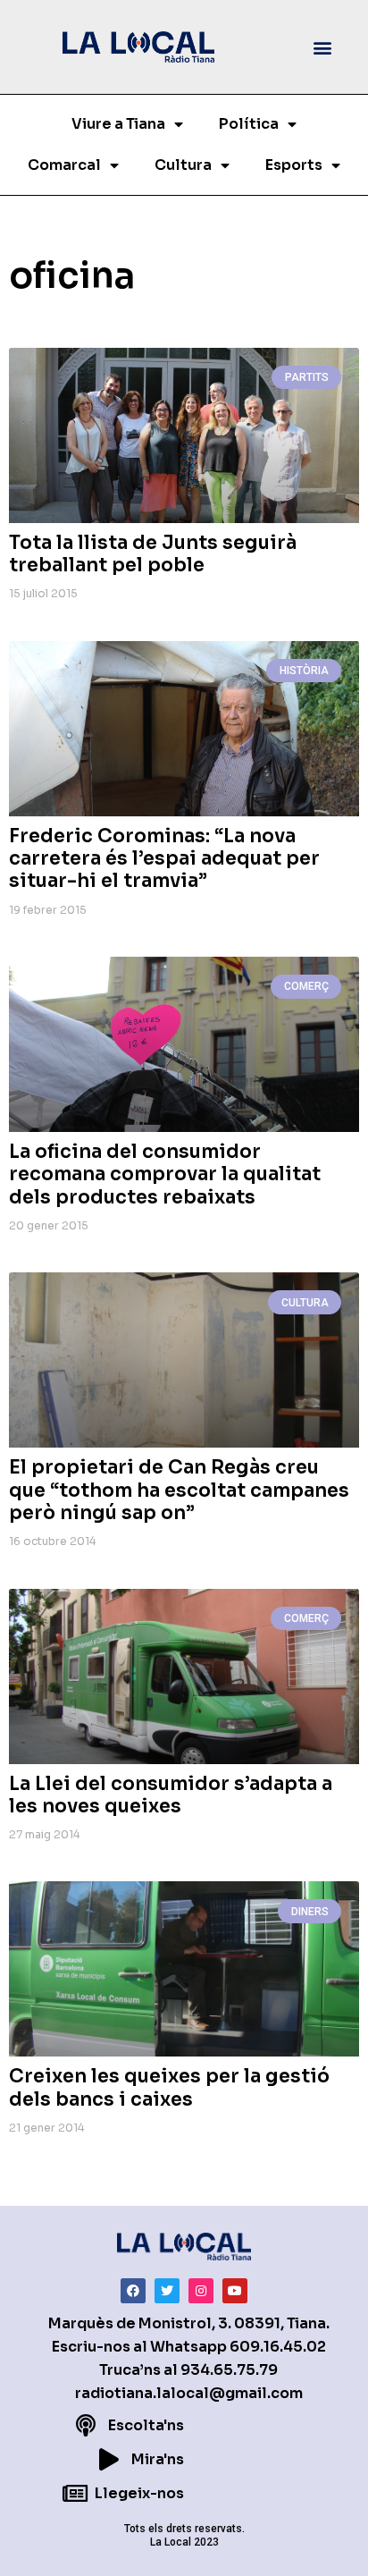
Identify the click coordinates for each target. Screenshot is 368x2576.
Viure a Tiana (118, 124)
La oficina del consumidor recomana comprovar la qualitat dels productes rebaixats (165, 1174)
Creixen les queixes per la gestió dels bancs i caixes (169, 2087)
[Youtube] (235, 2291)
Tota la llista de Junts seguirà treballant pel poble (153, 554)
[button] (322, 47)
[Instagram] (201, 2291)
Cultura (183, 165)
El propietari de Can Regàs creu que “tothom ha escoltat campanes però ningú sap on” (179, 1490)
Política (249, 124)
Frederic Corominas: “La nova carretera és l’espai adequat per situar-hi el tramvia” (164, 858)
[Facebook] (133, 2291)
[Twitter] (167, 2291)
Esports (294, 165)
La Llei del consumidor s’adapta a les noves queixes (171, 1795)
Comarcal (64, 165)
